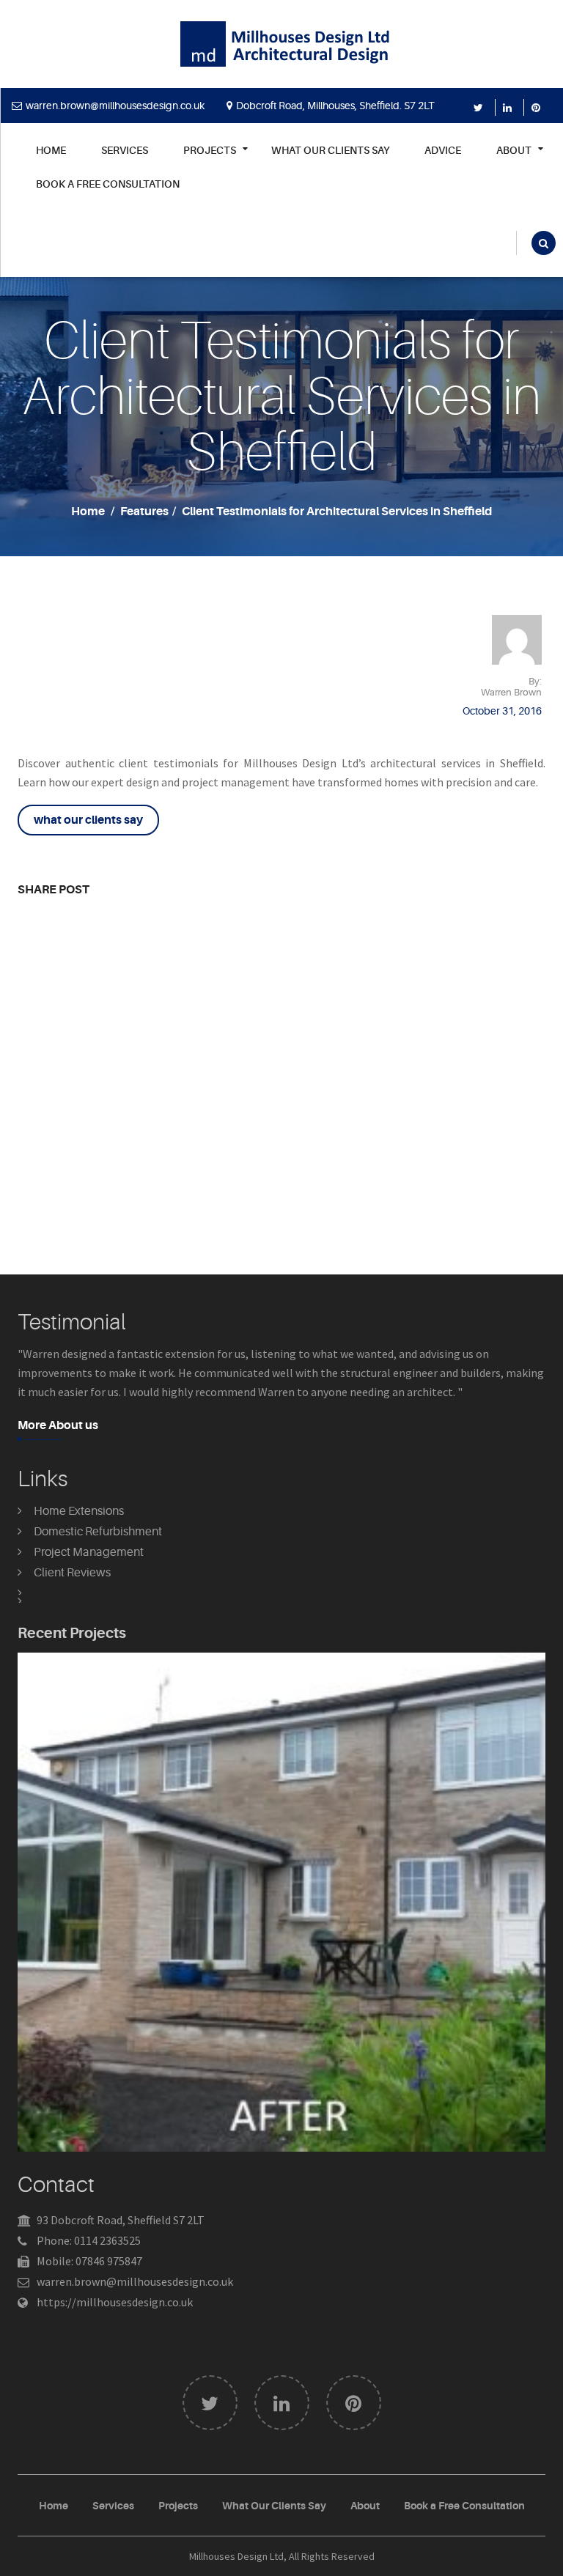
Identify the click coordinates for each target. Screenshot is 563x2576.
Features (144, 512)
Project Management (89, 1552)
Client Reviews (72, 1573)
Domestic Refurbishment (98, 1532)
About (365, 2506)
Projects (178, 2506)
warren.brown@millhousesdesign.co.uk (115, 106)
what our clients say (88, 820)
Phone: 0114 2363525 (89, 2240)
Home (51, 151)
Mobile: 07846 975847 (89, 2261)
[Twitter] (481, 108)
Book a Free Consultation (108, 184)
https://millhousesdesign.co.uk (115, 2302)
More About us (58, 1425)
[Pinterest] (538, 108)
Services (125, 151)
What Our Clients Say (330, 151)
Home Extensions (79, 1511)
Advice (443, 151)
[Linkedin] (509, 108)
